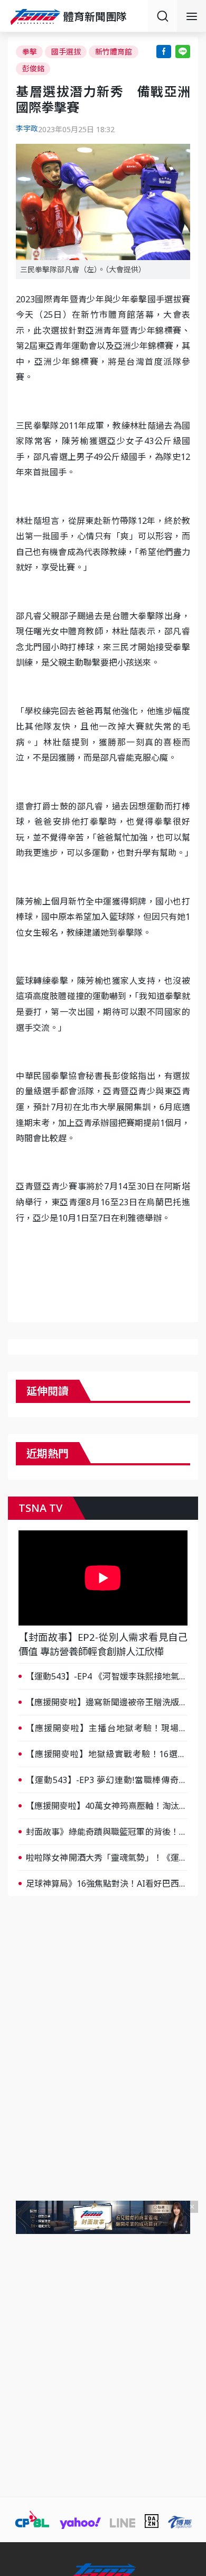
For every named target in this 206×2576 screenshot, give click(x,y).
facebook (164, 52)
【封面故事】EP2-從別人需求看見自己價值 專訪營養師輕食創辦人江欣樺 (103, 1644)
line (183, 52)
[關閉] (192, 2207)
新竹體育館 (114, 52)
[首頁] (37, 17)
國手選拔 (66, 52)
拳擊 (30, 52)
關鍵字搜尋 (162, 16)
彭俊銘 (33, 68)
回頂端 (185, 2308)
